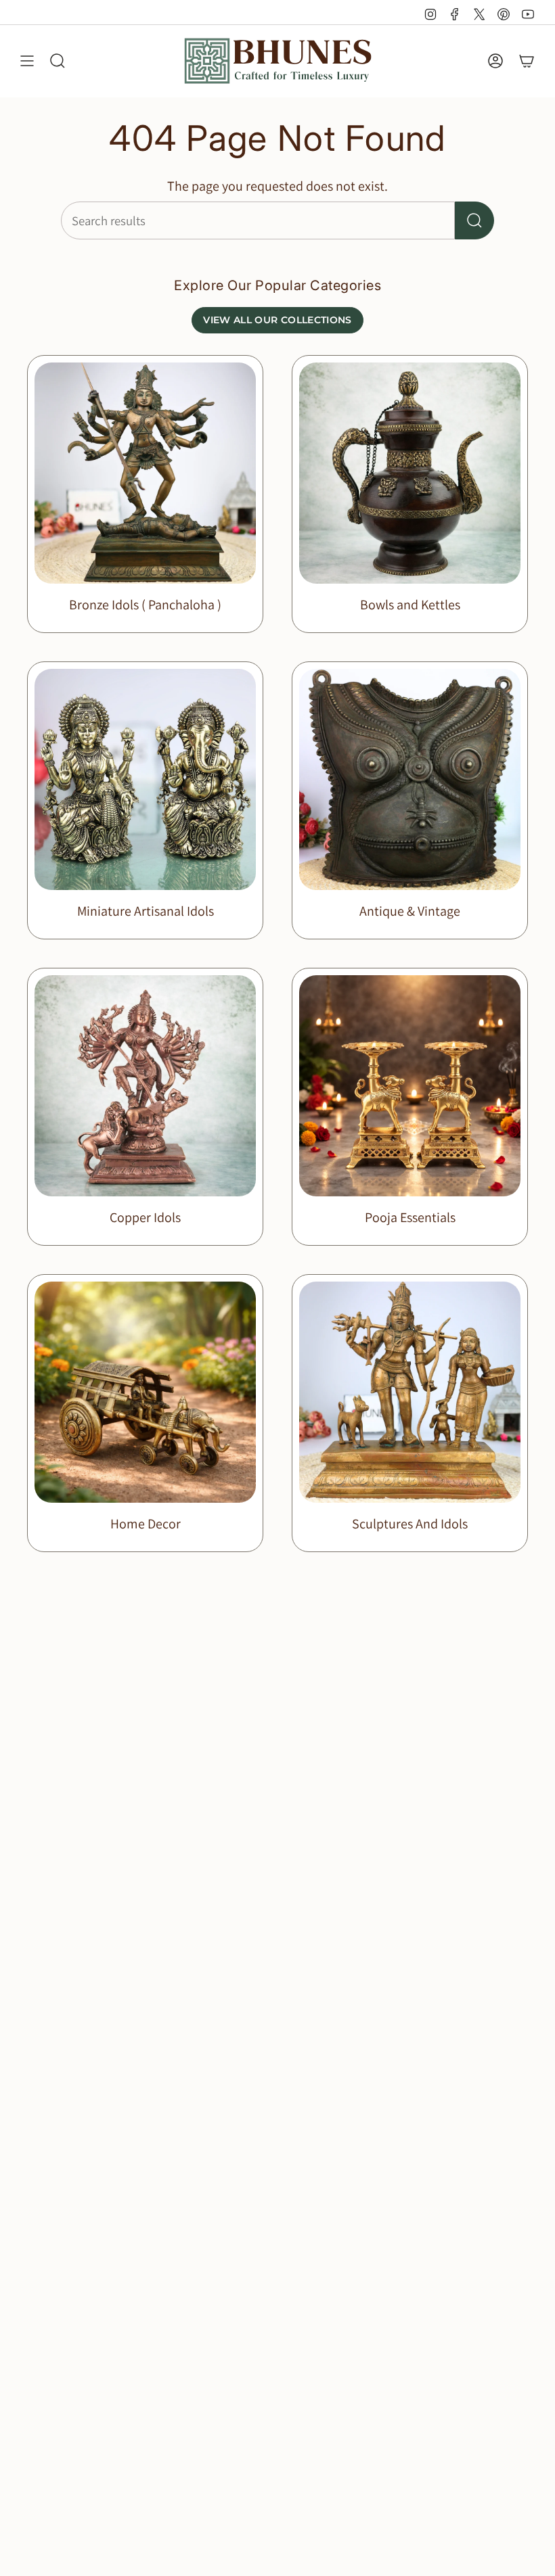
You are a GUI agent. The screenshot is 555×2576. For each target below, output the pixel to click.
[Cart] (527, 61)
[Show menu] (27, 61)
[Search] (474, 220)
